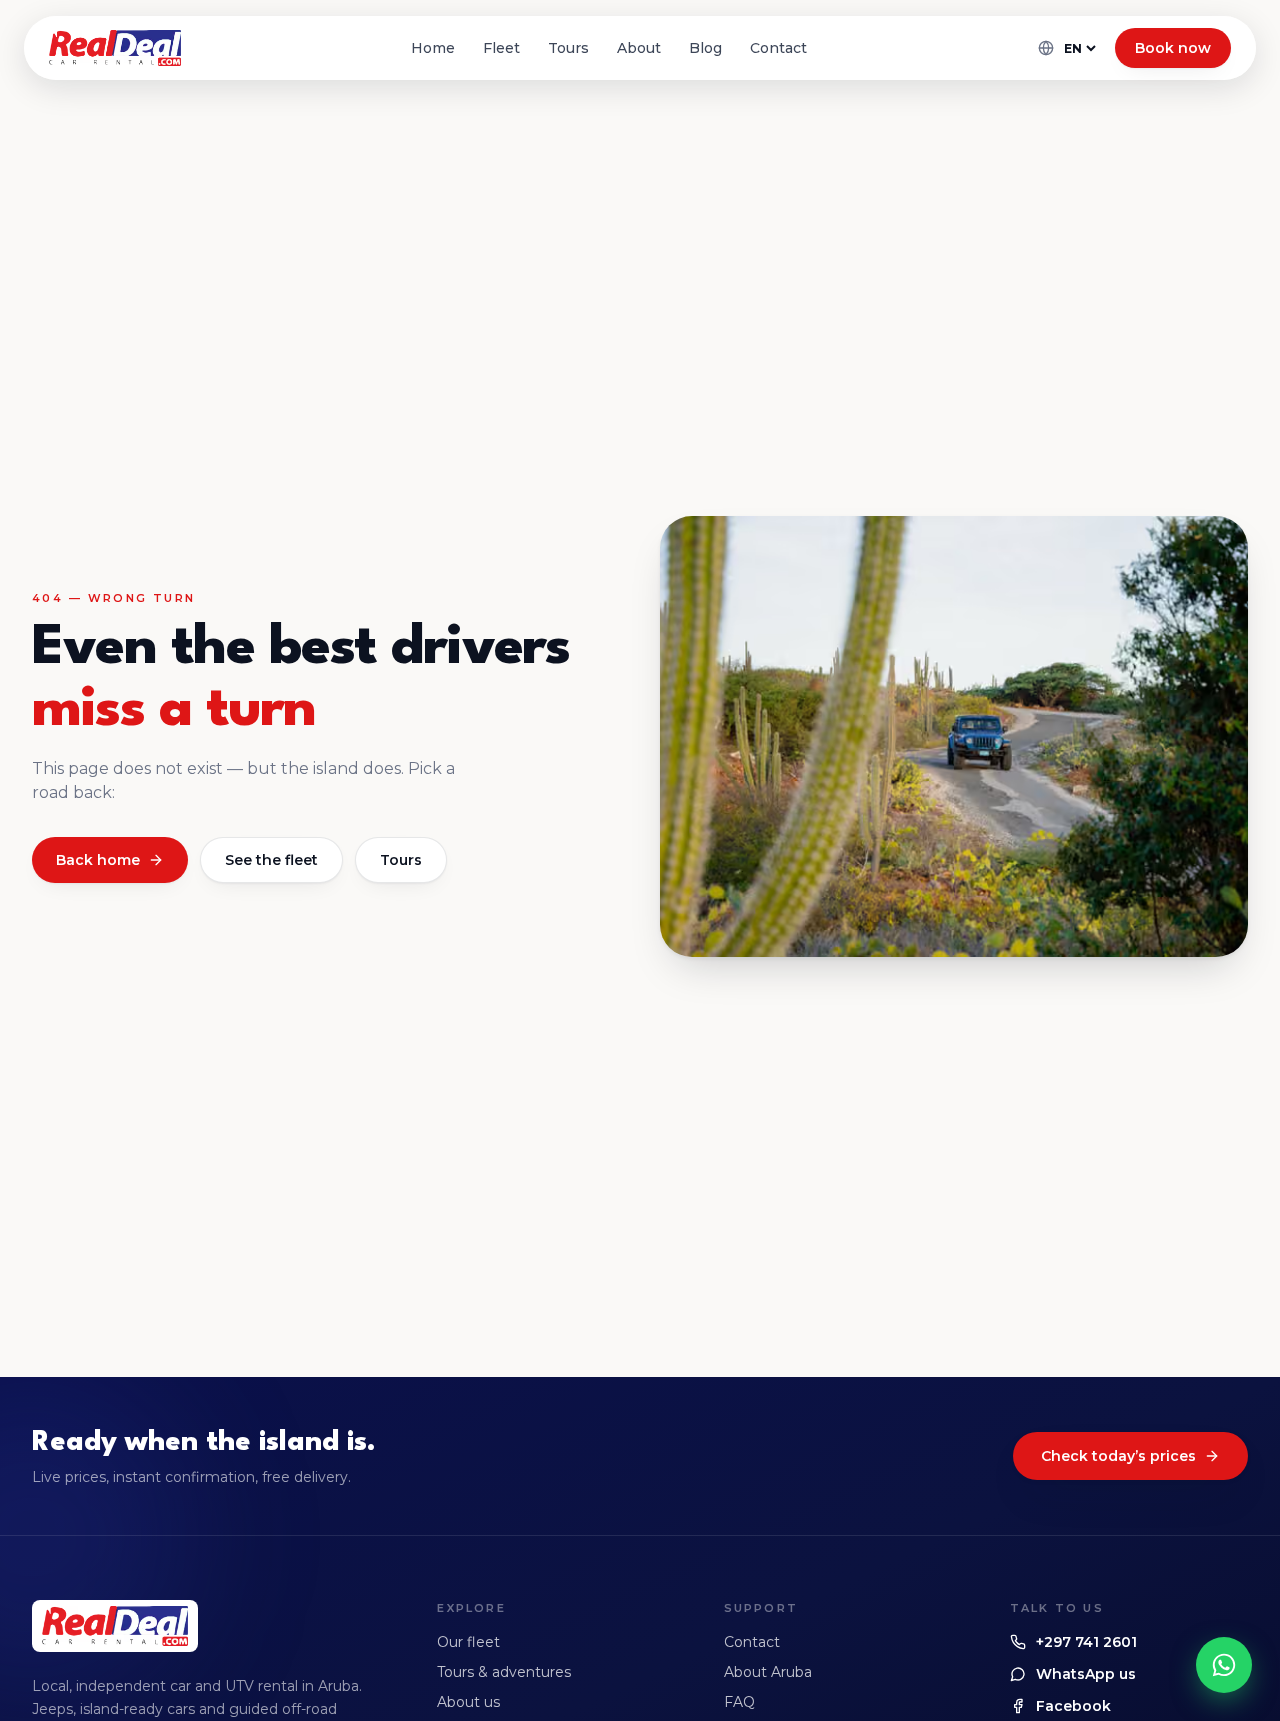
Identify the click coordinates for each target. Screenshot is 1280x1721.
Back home (98, 860)
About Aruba (768, 1672)
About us (468, 1702)
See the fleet (271, 860)
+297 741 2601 (1086, 1642)
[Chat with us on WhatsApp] (1224, 1665)
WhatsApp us (1086, 1674)
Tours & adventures (504, 1672)
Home (433, 48)
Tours (568, 48)
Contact (778, 48)
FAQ (739, 1702)
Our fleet (468, 1642)
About (639, 48)
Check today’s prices (1118, 1456)
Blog (705, 48)
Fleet (501, 48)
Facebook (1073, 1706)
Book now (1173, 48)
